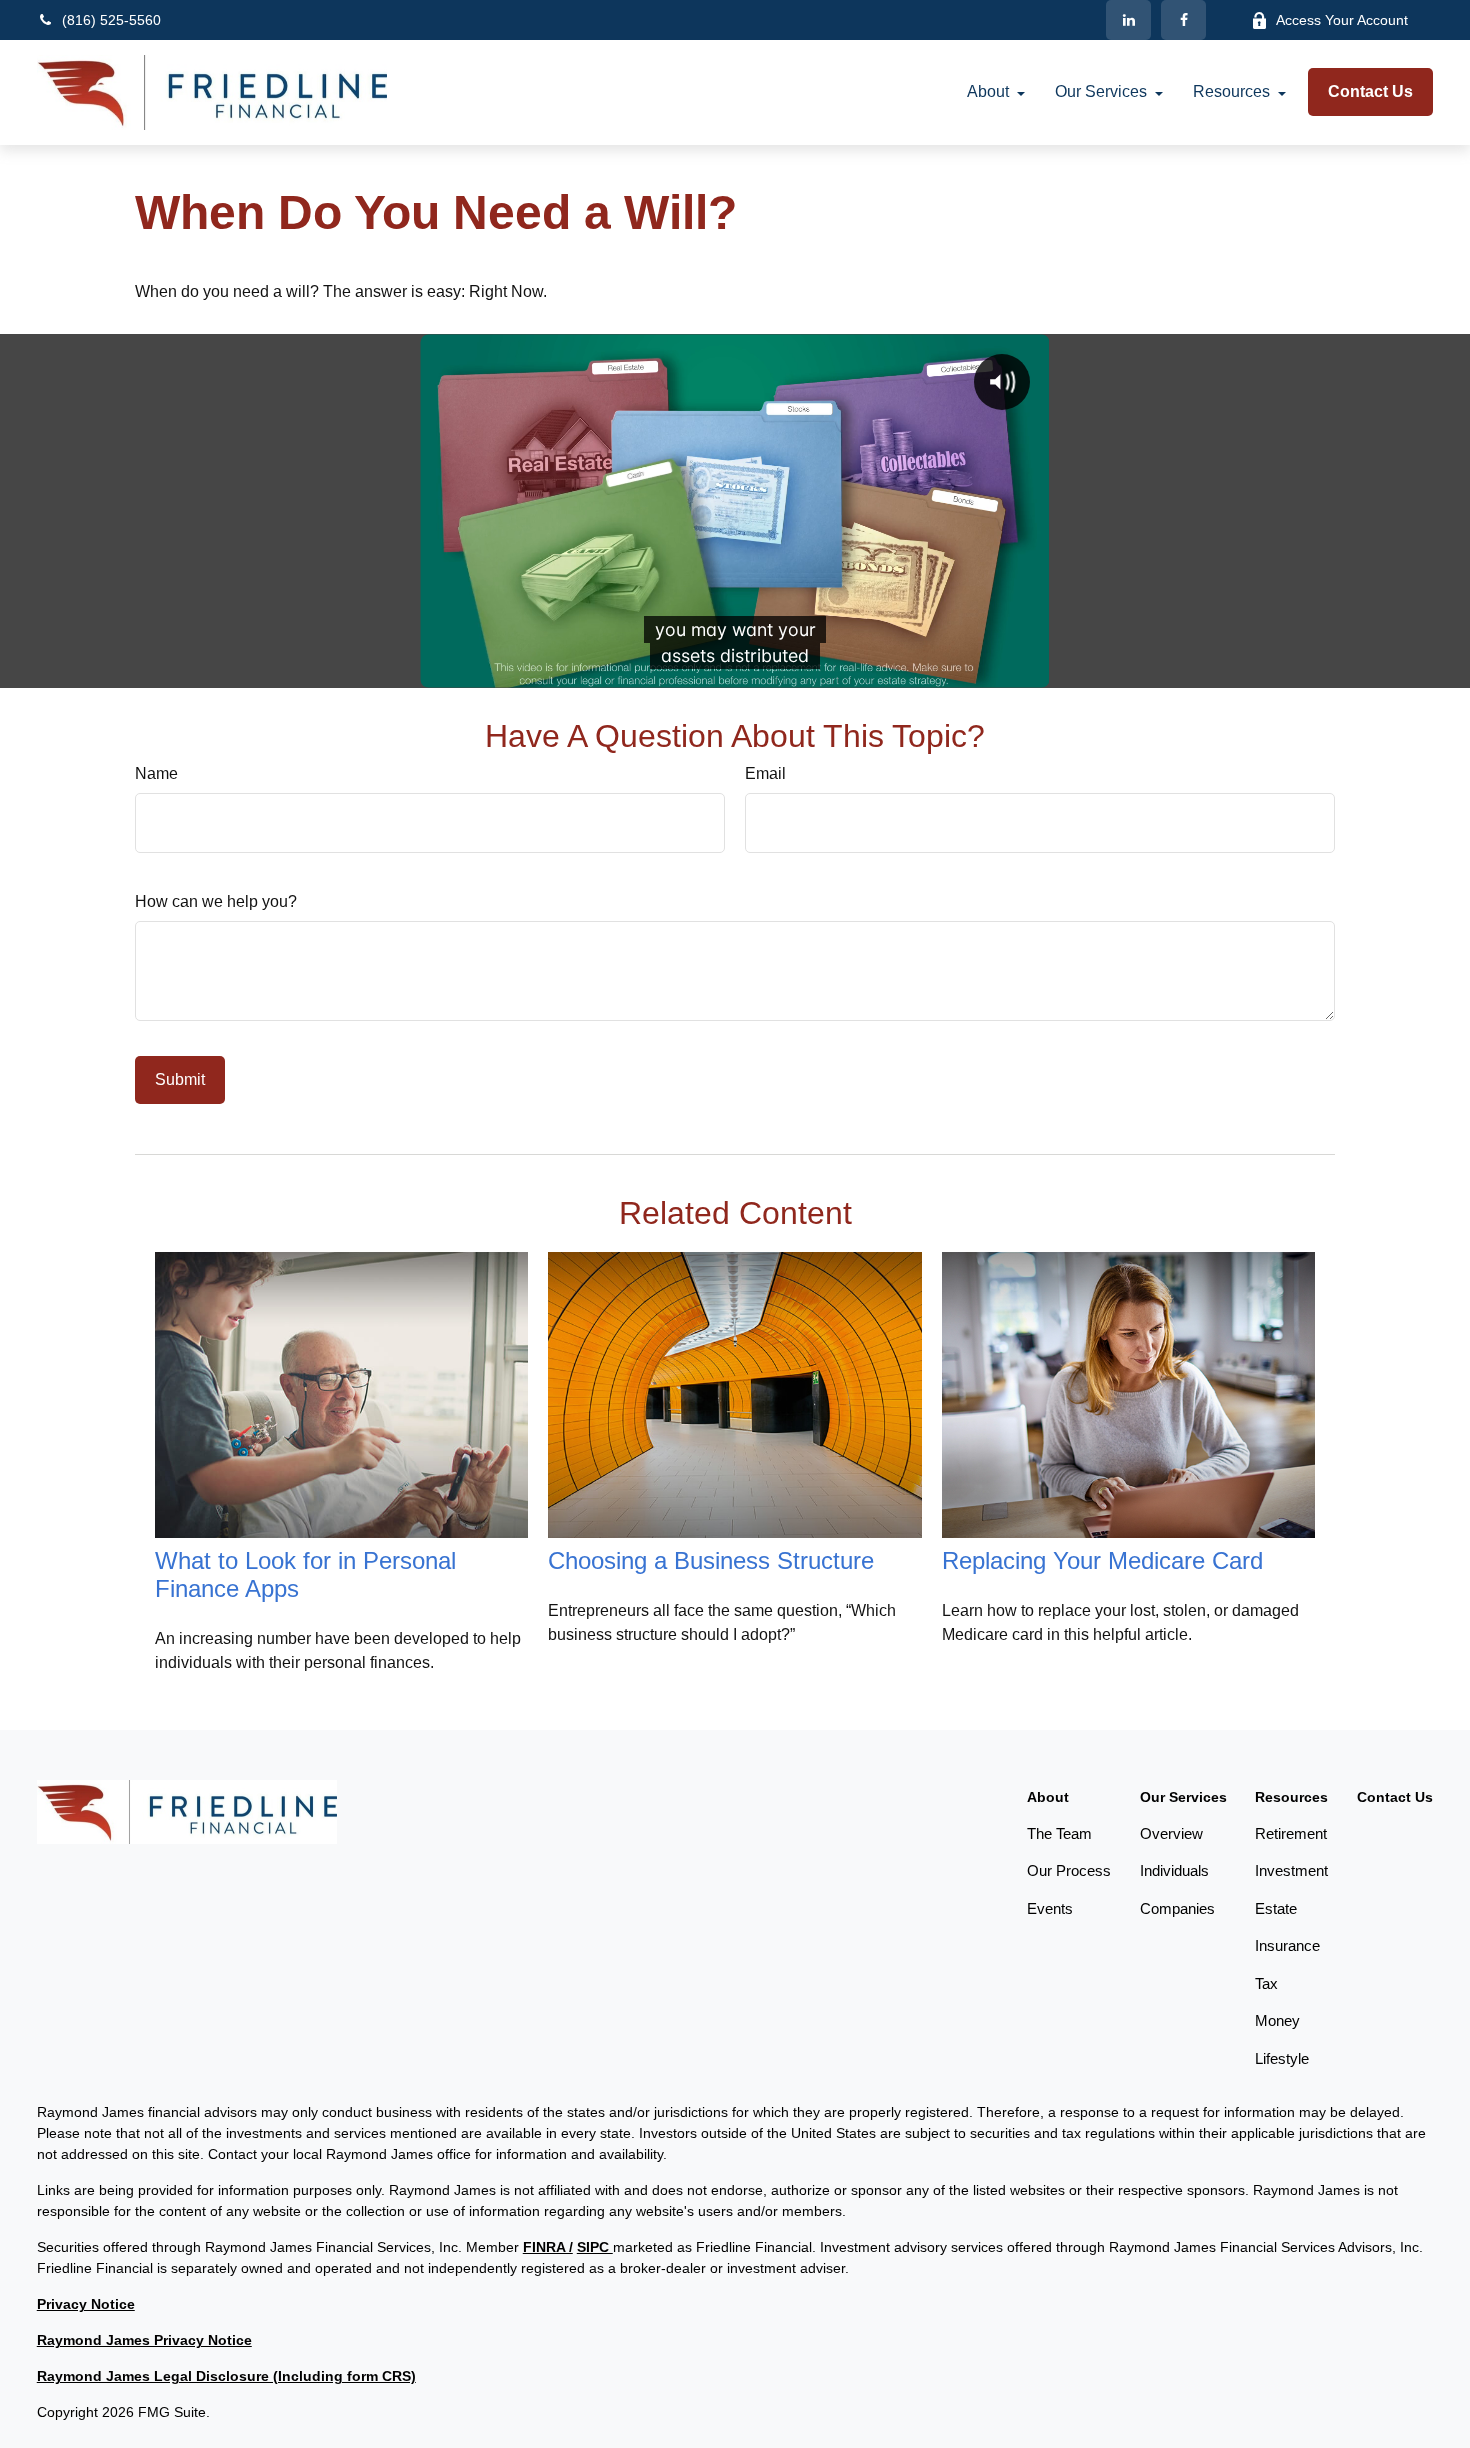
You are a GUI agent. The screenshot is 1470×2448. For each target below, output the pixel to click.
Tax (1266, 1983)
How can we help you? (216, 901)
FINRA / (548, 2247)
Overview (1171, 1833)
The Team (1059, 1833)
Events (1050, 1908)
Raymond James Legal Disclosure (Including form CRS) (226, 2376)
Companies (1177, 1908)
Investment (1291, 1870)
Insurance (1287, 1945)
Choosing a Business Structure (711, 1560)
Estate (1276, 1908)
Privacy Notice (86, 2304)
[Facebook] (1183, 20)
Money (1277, 2020)
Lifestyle (1282, 2058)
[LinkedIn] (1128, 20)
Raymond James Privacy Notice (144, 2340)
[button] (988, 92)
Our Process (1069, 1870)
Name (156, 773)
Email (765, 773)
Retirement (1291, 1833)
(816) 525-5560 (111, 20)
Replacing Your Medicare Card (1102, 1560)
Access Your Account (1342, 20)
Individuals (1174, 1870)
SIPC (595, 2247)
